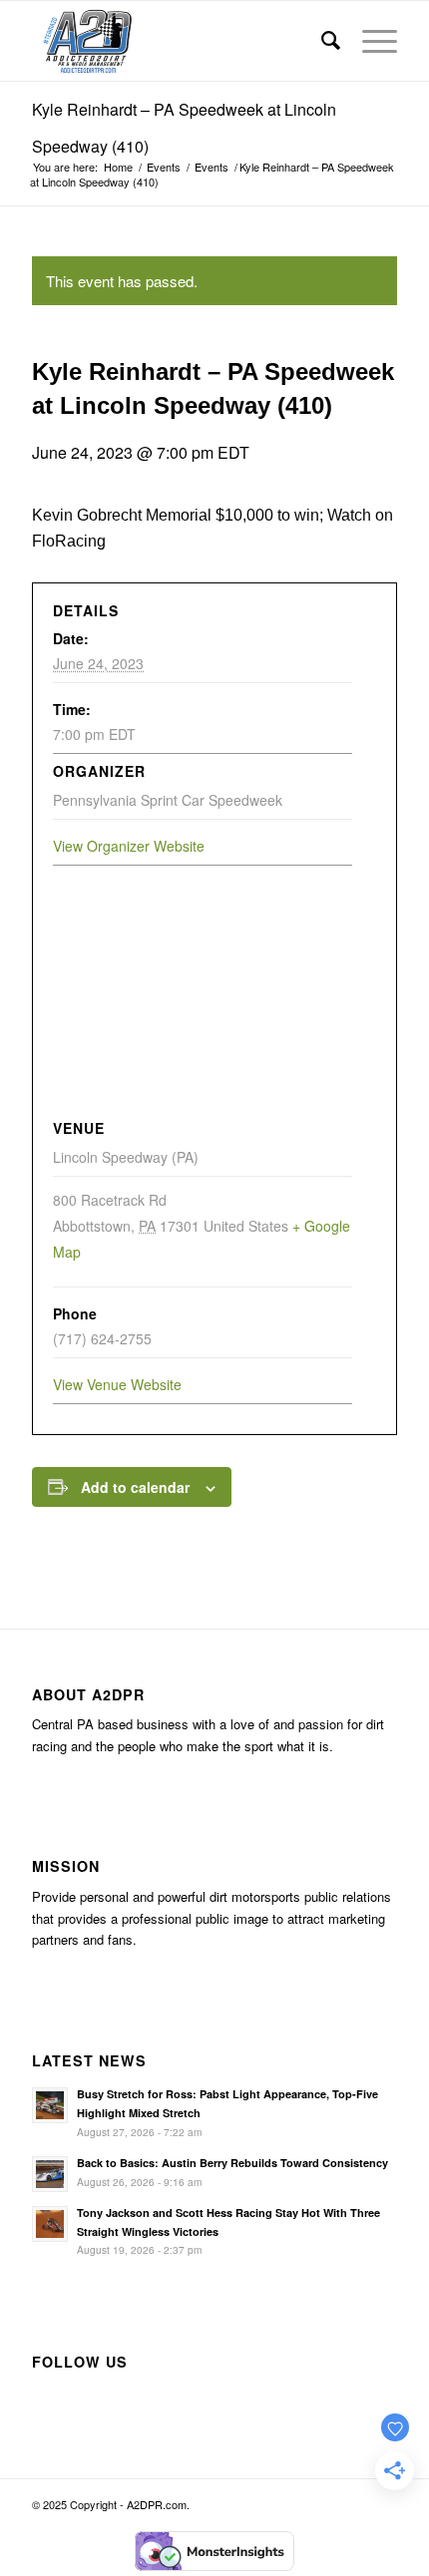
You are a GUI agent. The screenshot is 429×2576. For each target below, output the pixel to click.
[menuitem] (322, 41)
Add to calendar (135, 1487)
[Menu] (370, 41)
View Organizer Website (129, 846)
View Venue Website (117, 1384)
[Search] (322, 41)
